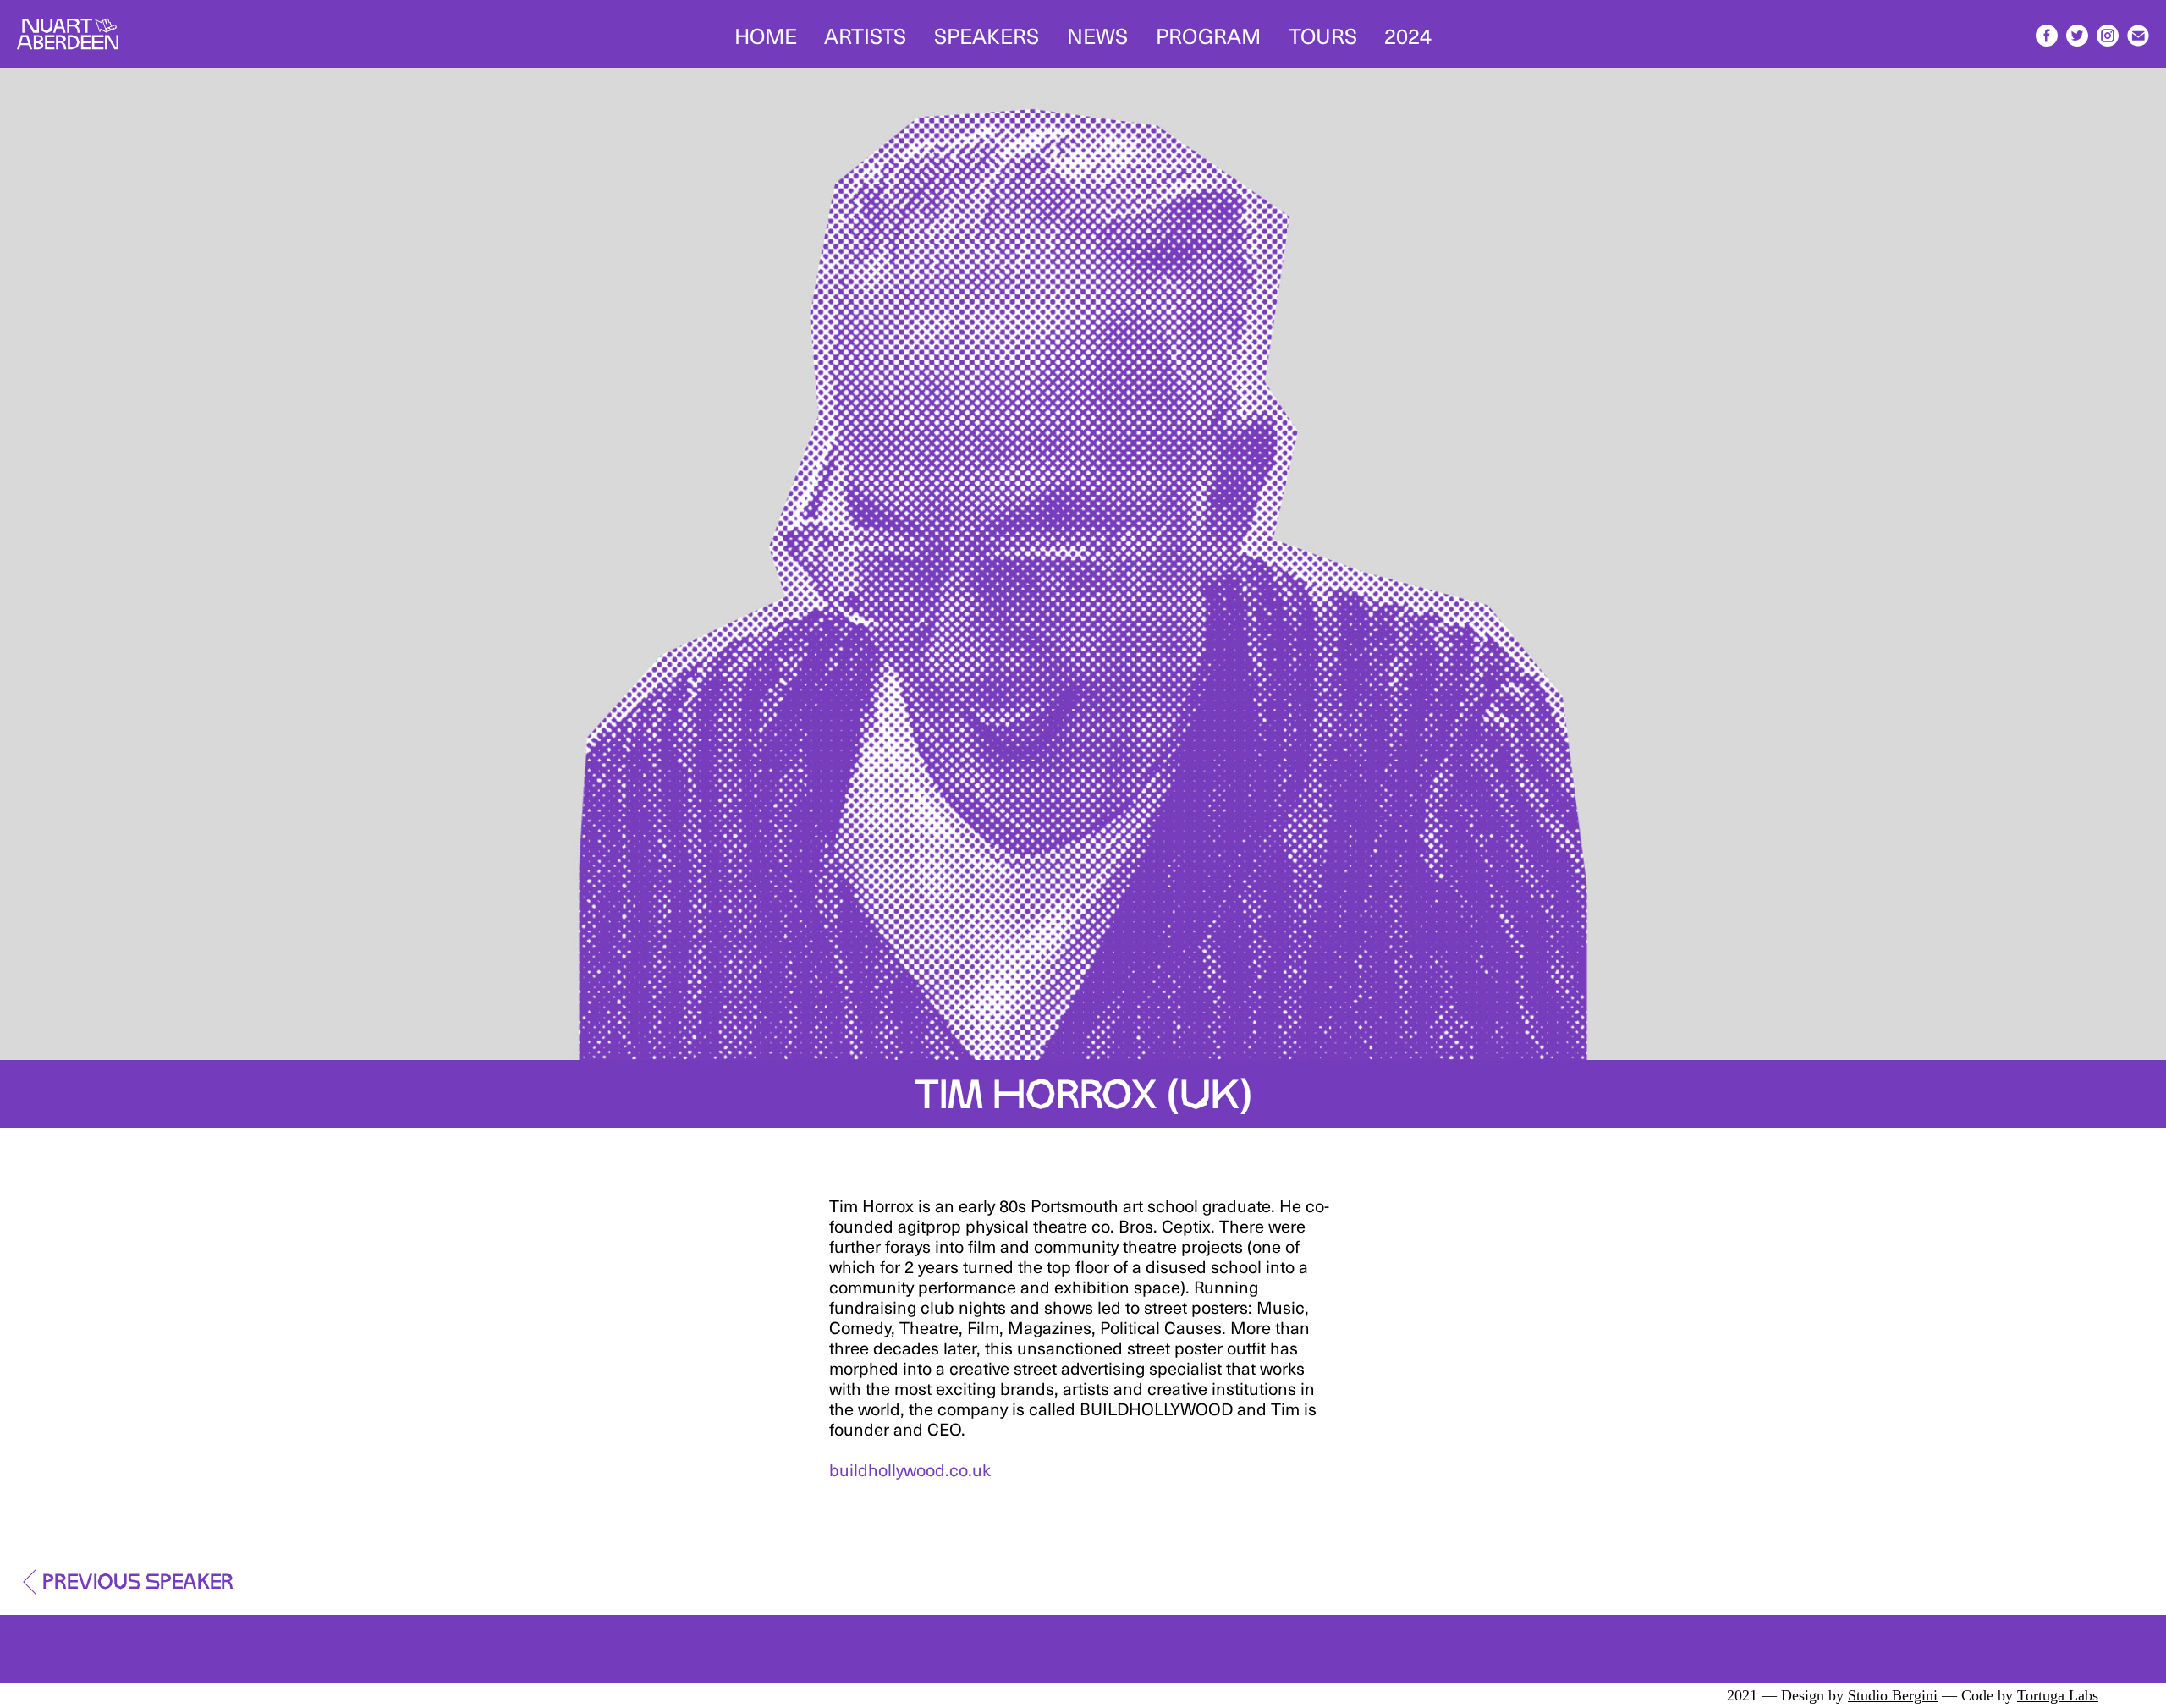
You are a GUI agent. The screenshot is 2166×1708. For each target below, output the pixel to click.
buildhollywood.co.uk (910, 1469)
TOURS (1323, 34)
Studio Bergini (1893, 1695)
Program (1208, 34)
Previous (138, 1577)
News (1097, 34)
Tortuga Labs (2058, 1695)
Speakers (987, 34)
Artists (865, 34)
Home (766, 34)
